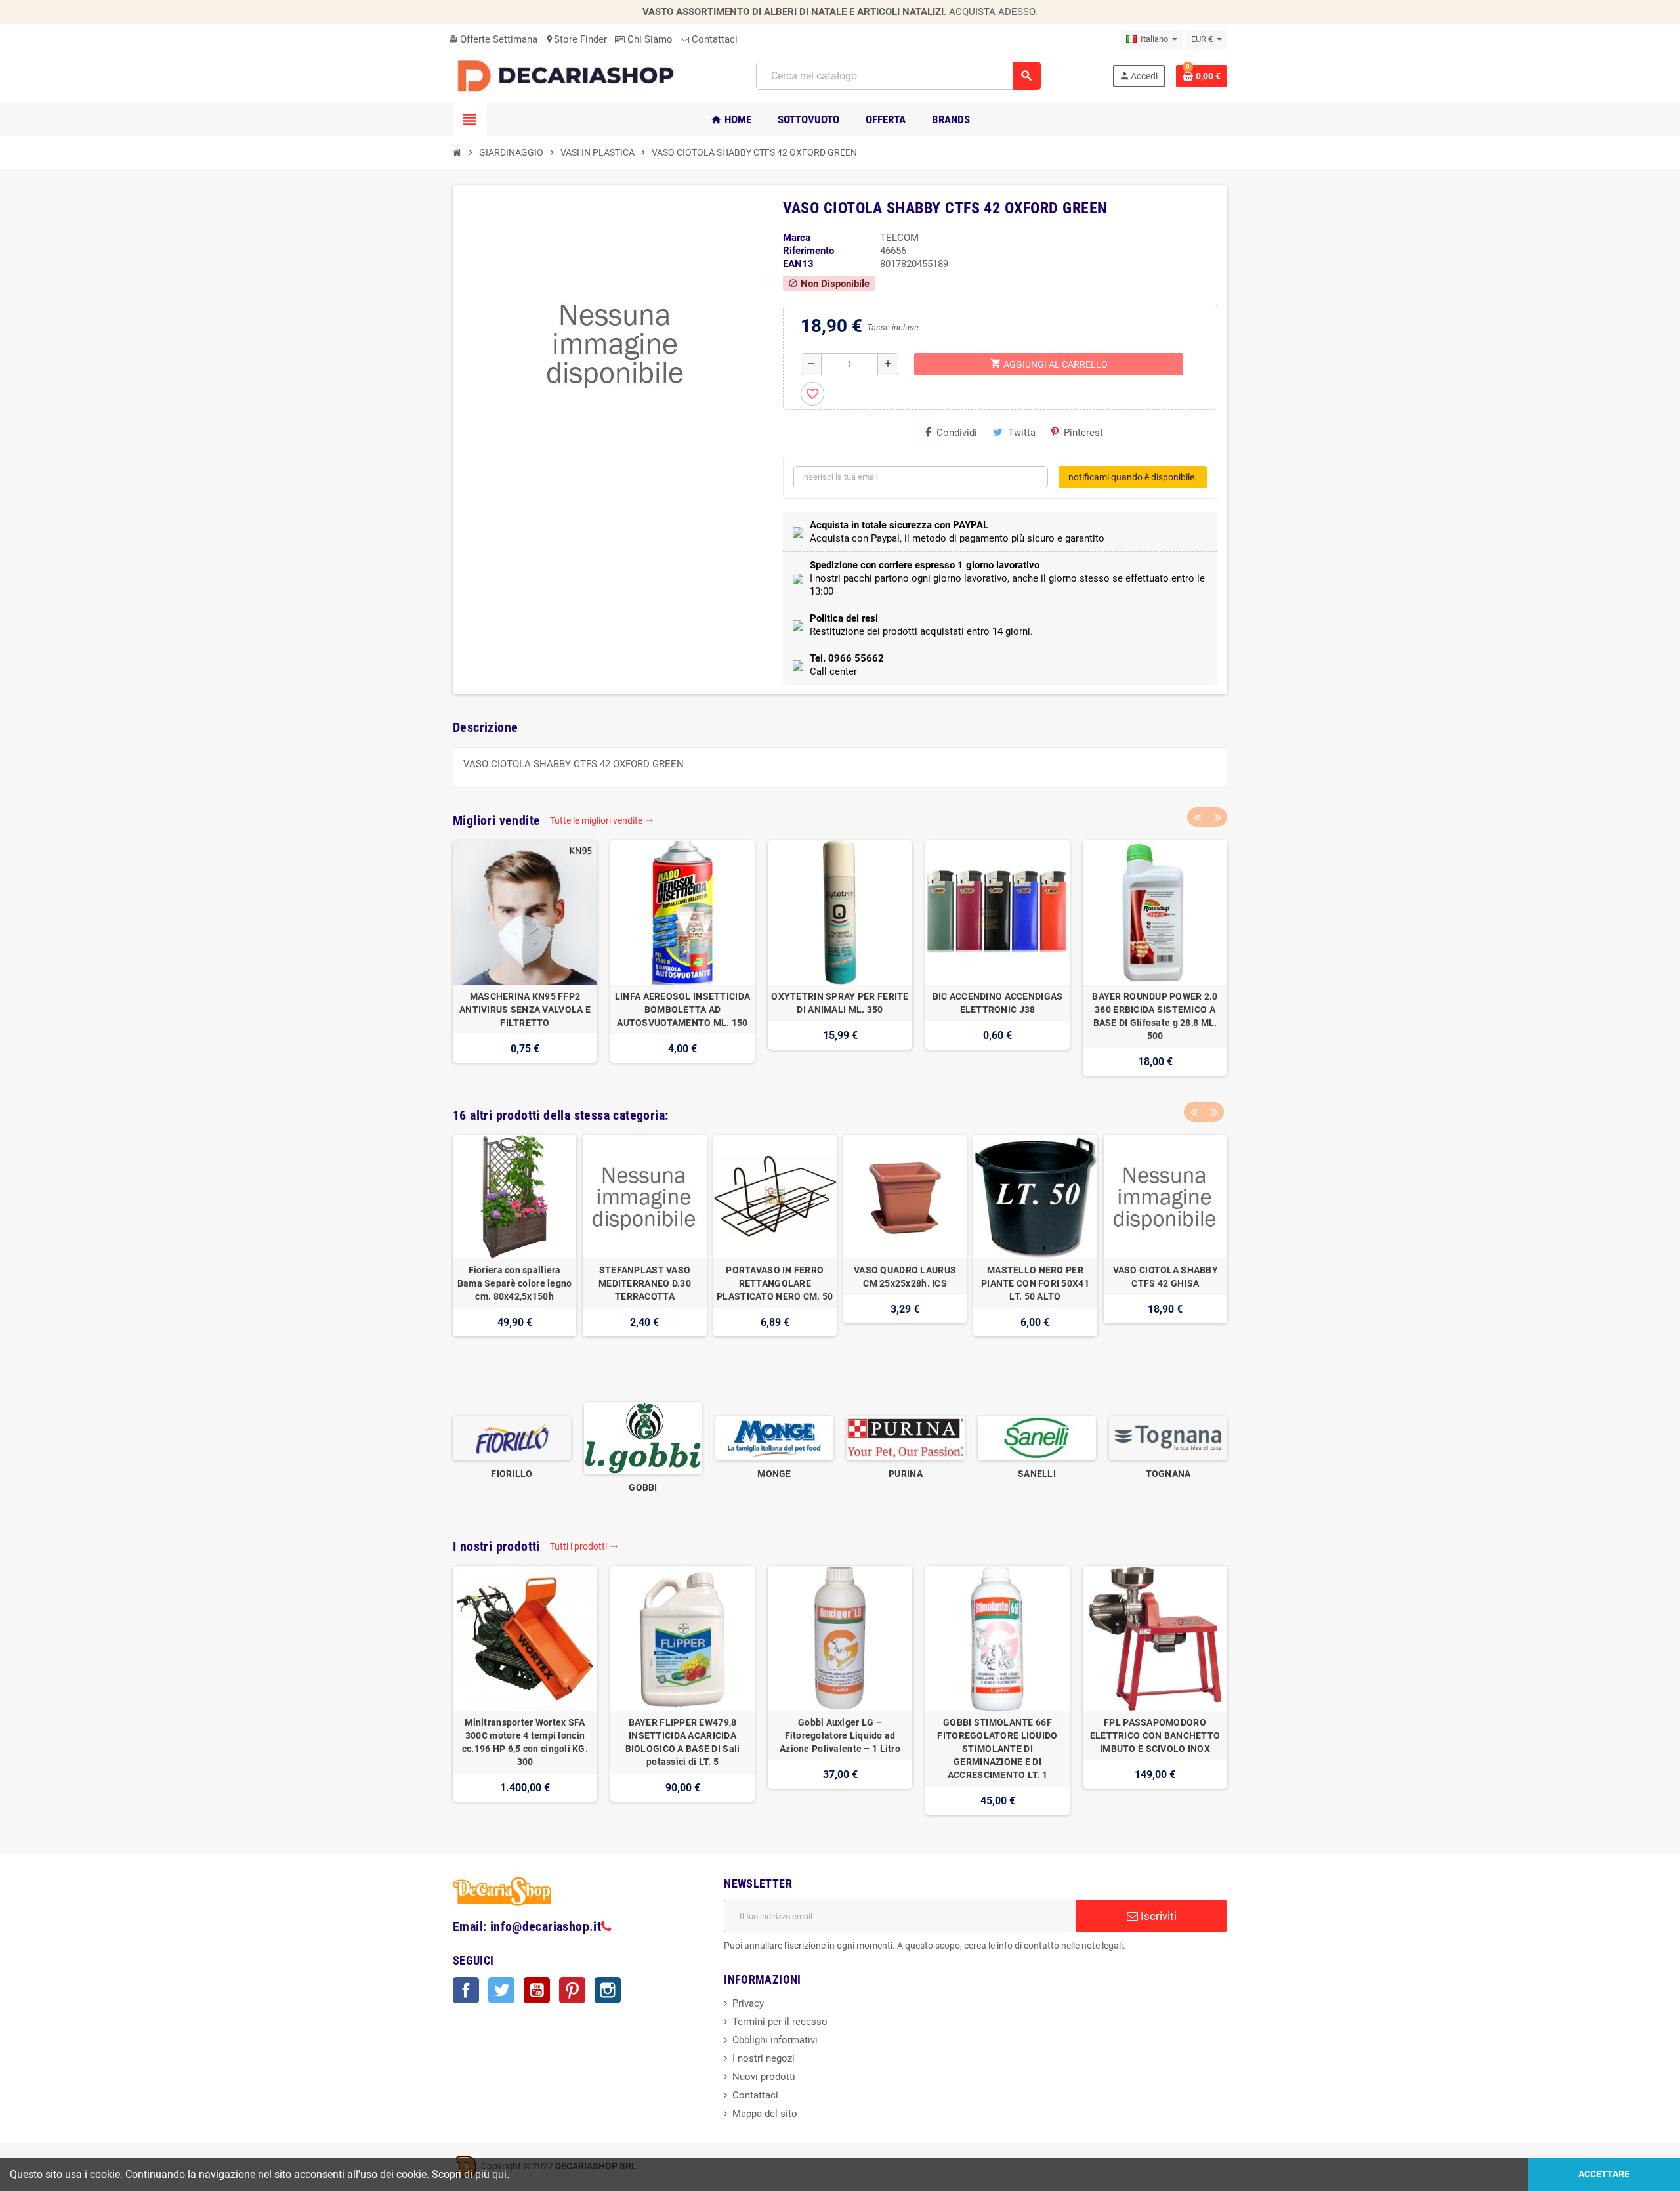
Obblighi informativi (775, 2040)
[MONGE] (774, 1437)
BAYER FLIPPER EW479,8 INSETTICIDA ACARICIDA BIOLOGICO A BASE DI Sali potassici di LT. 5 (683, 1742)
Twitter (501, 1990)
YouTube (537, 1990)
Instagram (608, 1990)
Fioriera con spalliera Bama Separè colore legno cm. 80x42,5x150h (515, 1283)
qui (499, 2174)
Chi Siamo (649, 39)
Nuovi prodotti (764, 2077)
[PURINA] (906, 1437)
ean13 (798, 264)
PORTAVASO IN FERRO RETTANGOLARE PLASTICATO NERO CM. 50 (775, 1283)
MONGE (774, 1474)
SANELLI (1037, 1474)
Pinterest (1083, 433)
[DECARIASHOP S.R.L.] (569, 75)
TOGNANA (1168, 1474)
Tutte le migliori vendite (602, 820)
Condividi (957, 433)
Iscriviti (1157, 1916)
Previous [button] (1197, 817)
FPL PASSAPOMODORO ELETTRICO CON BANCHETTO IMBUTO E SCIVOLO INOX (1155, 1735)
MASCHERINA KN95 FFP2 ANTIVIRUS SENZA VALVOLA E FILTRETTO (525, 1010)
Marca (797, 238)
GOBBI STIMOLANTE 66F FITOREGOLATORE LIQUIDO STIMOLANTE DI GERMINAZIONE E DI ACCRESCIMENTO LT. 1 (997, 1749)
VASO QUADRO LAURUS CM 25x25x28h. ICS (905, 1277)
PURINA (906, 1474)
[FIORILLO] (512, 1437)
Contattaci (713, 39)
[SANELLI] (1037, 1437)
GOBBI (643, 1487)
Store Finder (576, 39)
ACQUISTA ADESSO (992, 12)
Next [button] (1217, 817)
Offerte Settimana (493, 39)
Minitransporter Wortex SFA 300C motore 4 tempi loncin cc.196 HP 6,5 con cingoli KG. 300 (525, 1742)
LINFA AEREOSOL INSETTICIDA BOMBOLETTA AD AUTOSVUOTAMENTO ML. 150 (682, 1010)
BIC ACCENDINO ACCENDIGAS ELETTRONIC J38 (998, 1003)
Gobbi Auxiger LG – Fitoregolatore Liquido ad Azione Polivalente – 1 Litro (840, 1735)
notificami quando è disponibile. (1133, 477)
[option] (525, 958)
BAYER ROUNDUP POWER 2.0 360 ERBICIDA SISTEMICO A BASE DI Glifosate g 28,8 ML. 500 (1155, 1016)
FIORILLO (512, 1474)
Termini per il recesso (780, 2022)
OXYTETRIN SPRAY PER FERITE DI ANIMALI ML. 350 (840, 1003)
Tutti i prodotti (584, 1546)
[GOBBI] (643, 1437)
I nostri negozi (764, 2058)
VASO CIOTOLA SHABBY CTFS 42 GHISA (1165, 1277)
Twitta (1022, 433)
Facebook (466, 1990)
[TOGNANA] (1168, 1437)
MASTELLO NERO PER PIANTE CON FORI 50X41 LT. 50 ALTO (1035, 1283)
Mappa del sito (765, 2114)
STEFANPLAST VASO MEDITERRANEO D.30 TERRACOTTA (645, 1283)
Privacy (748, 2003)
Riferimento (808, 251)
